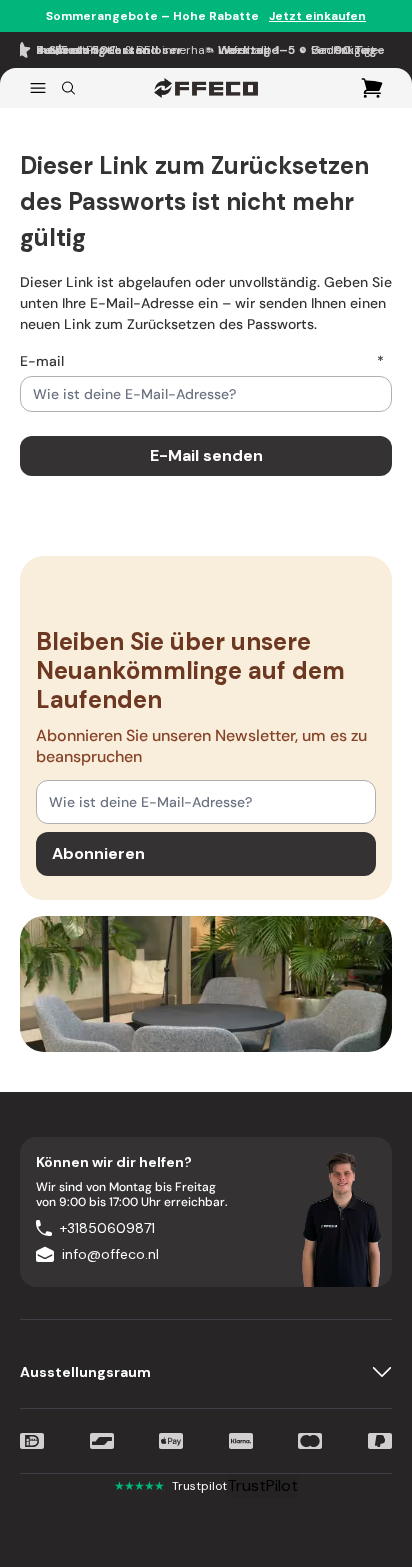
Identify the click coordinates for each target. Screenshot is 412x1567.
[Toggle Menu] (38, 88)
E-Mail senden (206, 455)
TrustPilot (262, 1485)
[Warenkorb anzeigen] (372, 88)
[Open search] (68, 88)
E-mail (202, 361)
